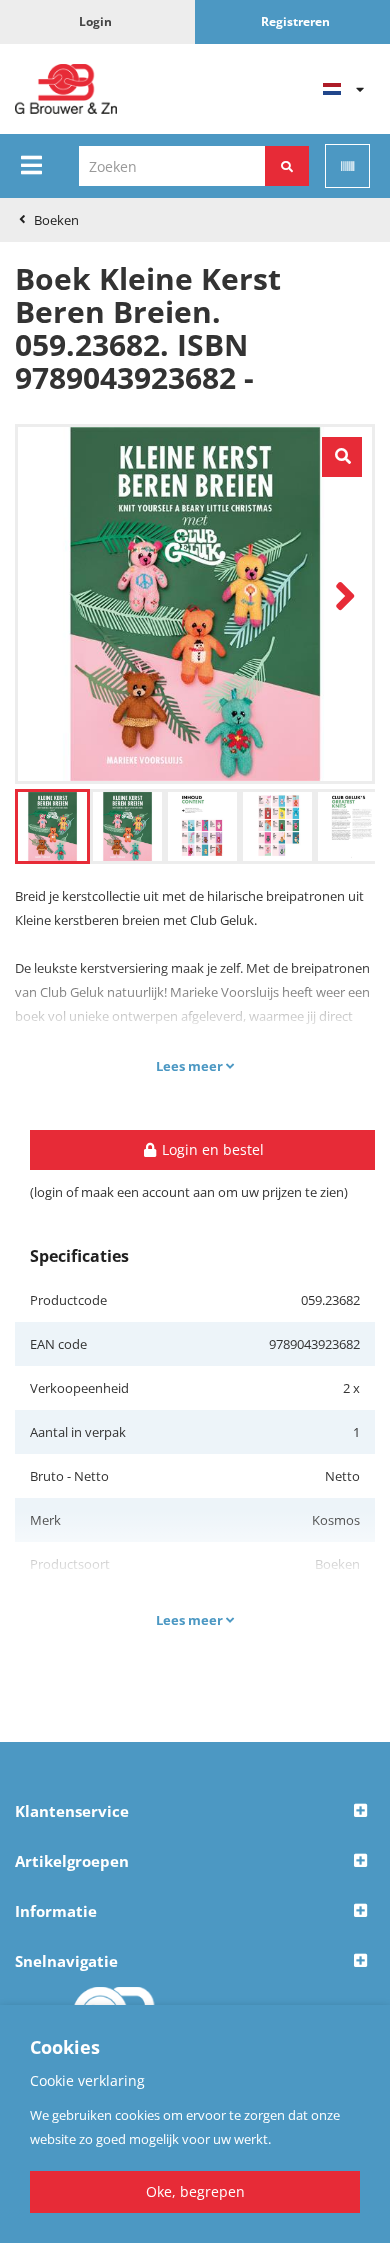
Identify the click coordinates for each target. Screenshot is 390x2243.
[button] (195, 1812)
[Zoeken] (287, 166)
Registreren (295, 21)
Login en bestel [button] (211, 1149)
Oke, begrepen (195, 2191)
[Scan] (347, 166)
